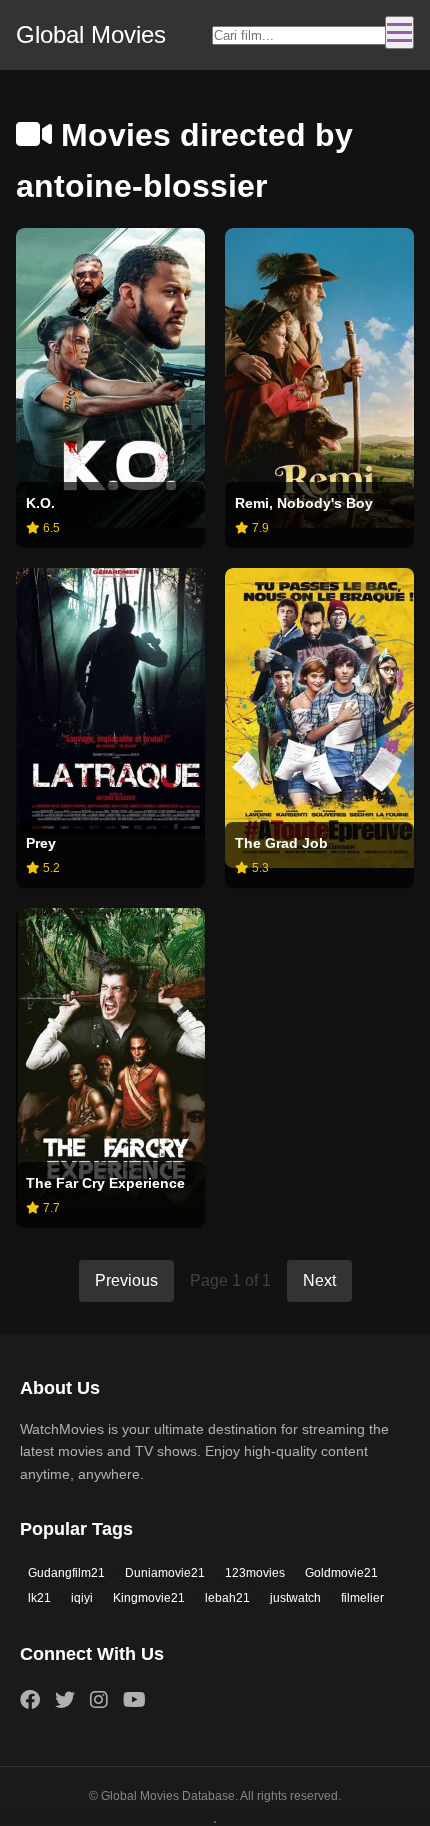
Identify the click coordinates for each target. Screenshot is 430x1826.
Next (319, 1280)
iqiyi (82, 1598)
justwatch (295, 1598)
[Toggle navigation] (399, 32)
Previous (126, 1280)
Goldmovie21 (341, 1573)
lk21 (39, 1598)
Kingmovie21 (149, 1598)
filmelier (362, 1598)
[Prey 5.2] (110, 701)
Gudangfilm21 (66, 1573)
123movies (255, 1573)
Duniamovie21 (165, 1573)
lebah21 (227, 1598)
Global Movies (91, 34)
